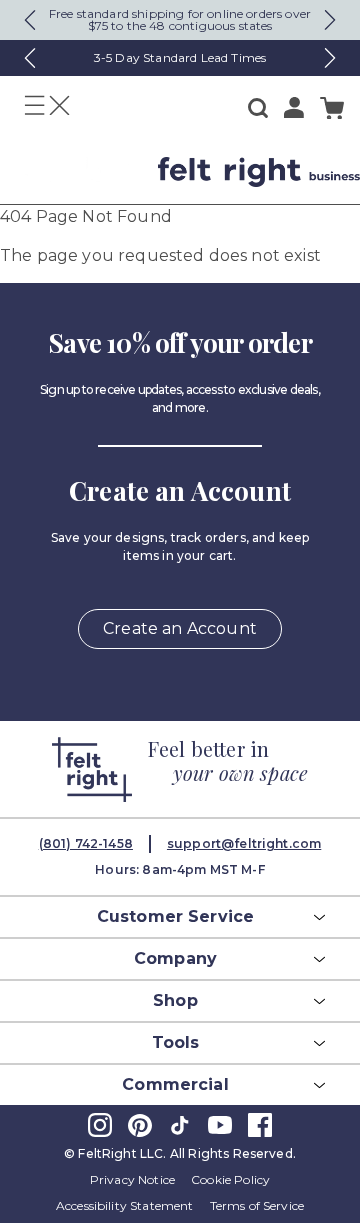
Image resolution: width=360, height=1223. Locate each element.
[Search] (258, 108)
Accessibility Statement (125, 1205)
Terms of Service (257, 1205)
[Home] (71, 172)
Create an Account (180, 628)
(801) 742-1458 (86, 843)
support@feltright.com (244, 843)
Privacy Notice (132, 1179)
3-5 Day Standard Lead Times (180, 57)
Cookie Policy (230, 1179)
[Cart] (332, 108)
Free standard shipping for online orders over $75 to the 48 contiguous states (180, 19)
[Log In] (294, 107)
